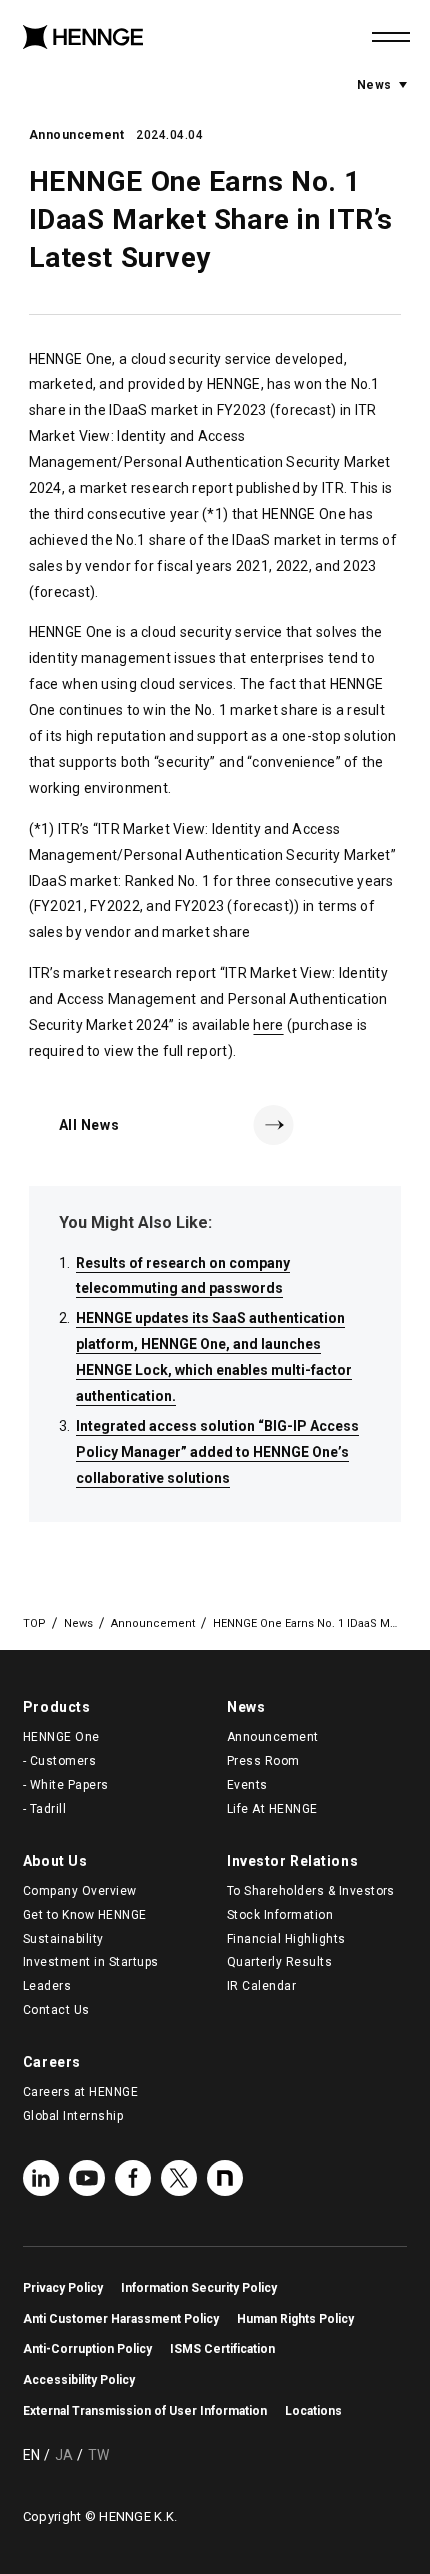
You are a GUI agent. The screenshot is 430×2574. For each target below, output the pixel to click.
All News (89, 1125)
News (382, 84)
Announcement (77, 135)
